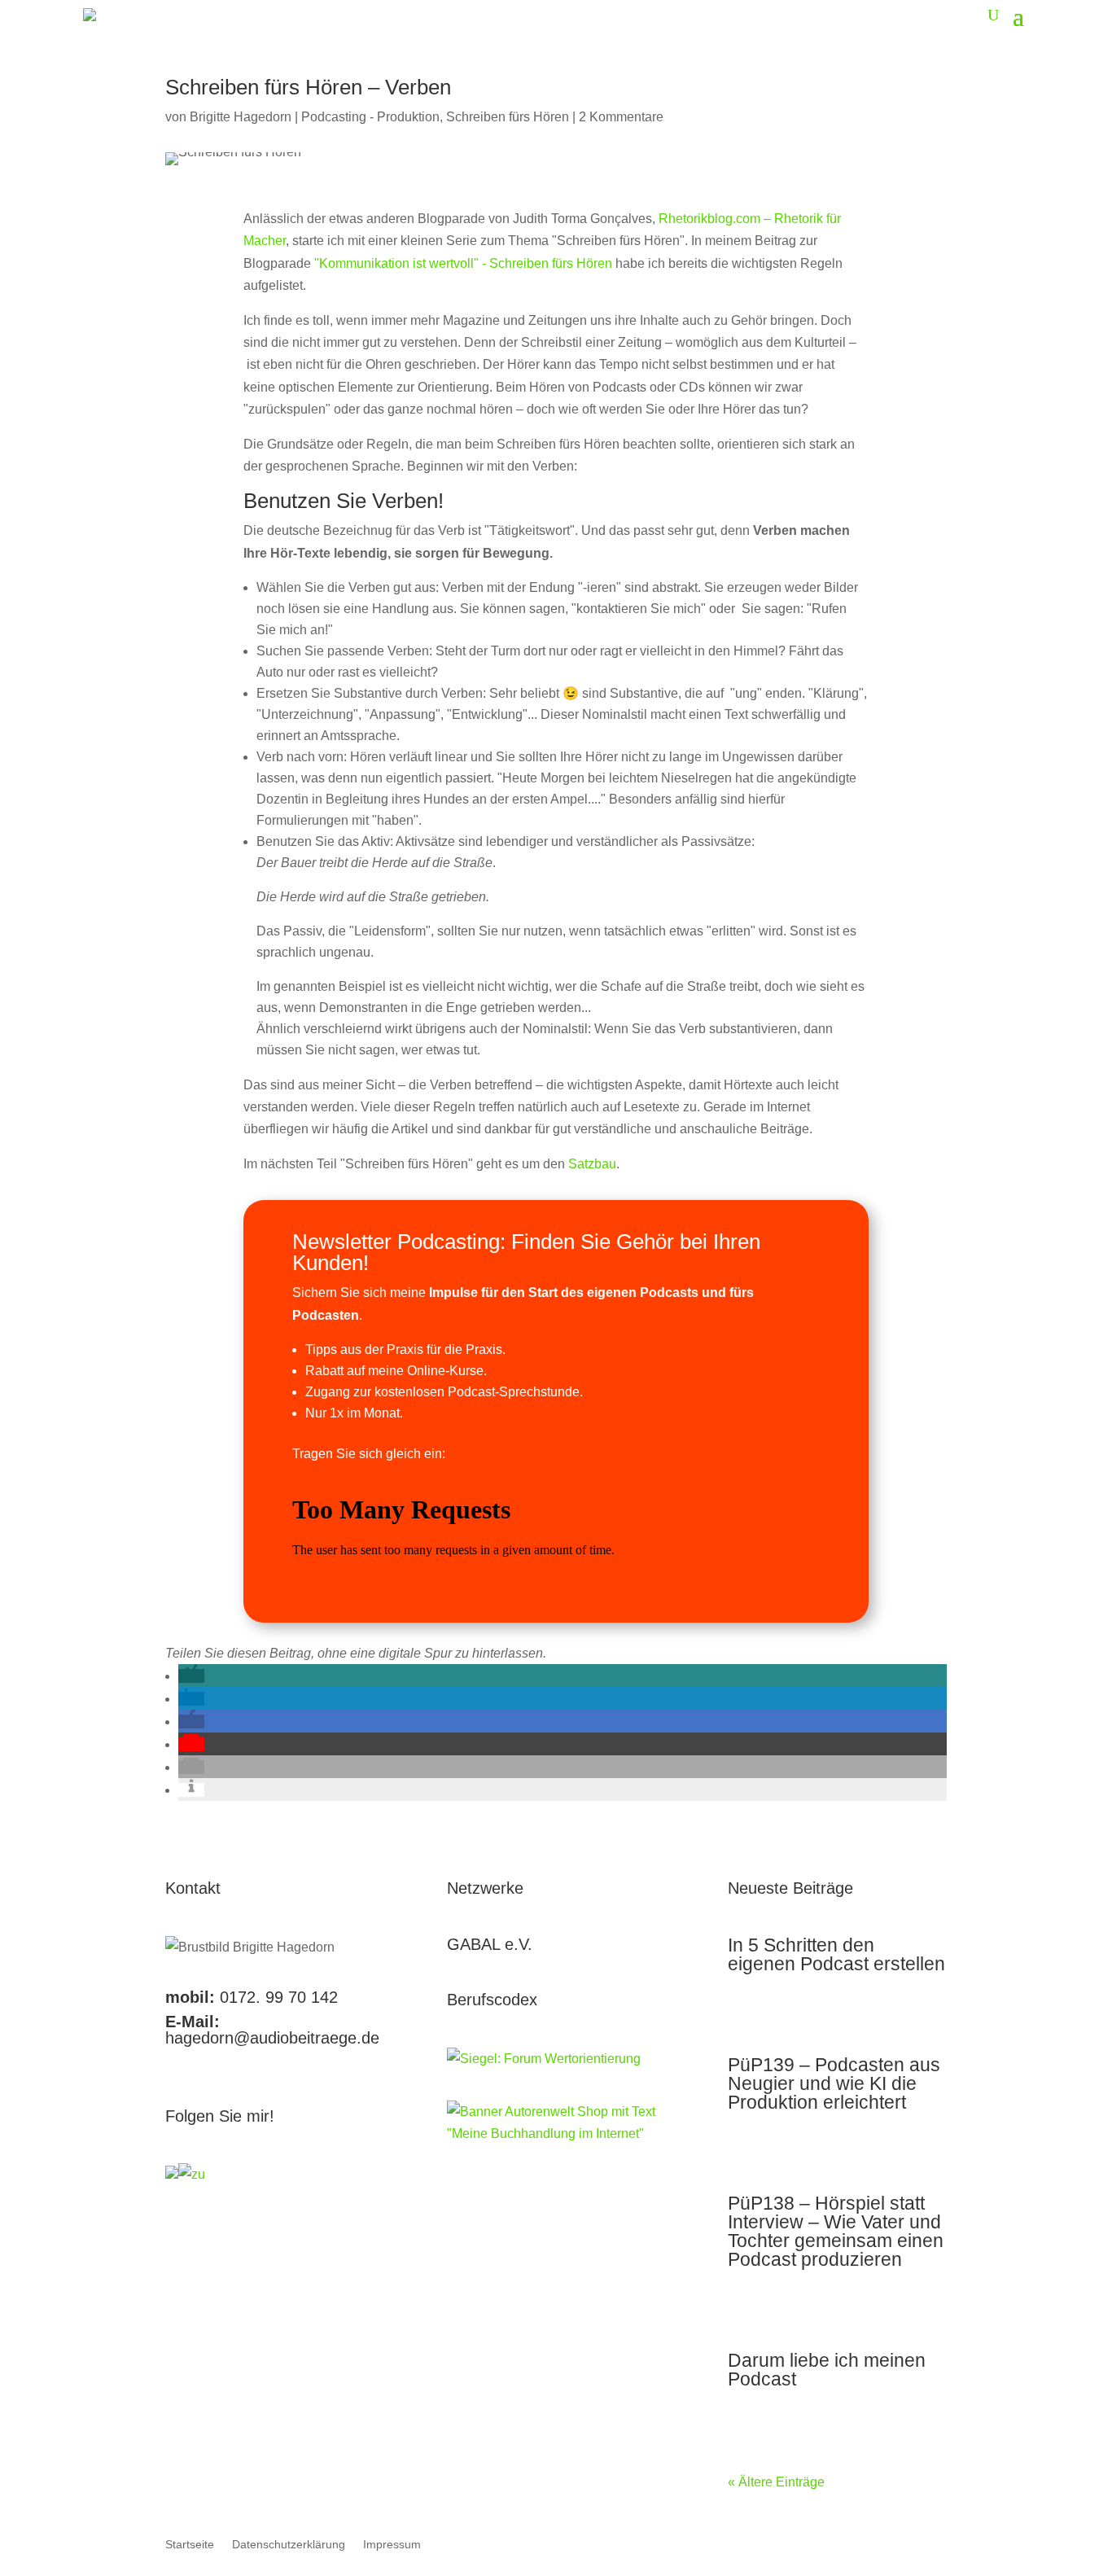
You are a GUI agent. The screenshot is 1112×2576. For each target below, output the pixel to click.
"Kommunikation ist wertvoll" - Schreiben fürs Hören (463, 263)
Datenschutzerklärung (289, 2545)
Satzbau (592, 1164)
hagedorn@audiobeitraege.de (272, 2038)
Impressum (392, 2545)
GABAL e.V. (490, 1944)
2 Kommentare (621, 117)
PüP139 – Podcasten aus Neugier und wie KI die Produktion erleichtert (834, 2083)
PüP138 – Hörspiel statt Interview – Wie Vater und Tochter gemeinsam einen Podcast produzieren (836, 2231)
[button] (191, 1676)
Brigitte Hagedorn (241, 117)
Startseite (190, 2545)
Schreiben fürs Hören (508, 117)
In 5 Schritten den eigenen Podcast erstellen (836, 1954)
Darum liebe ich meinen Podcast (827, 2370)
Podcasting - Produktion (370, 117)
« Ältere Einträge (776, 2482)
